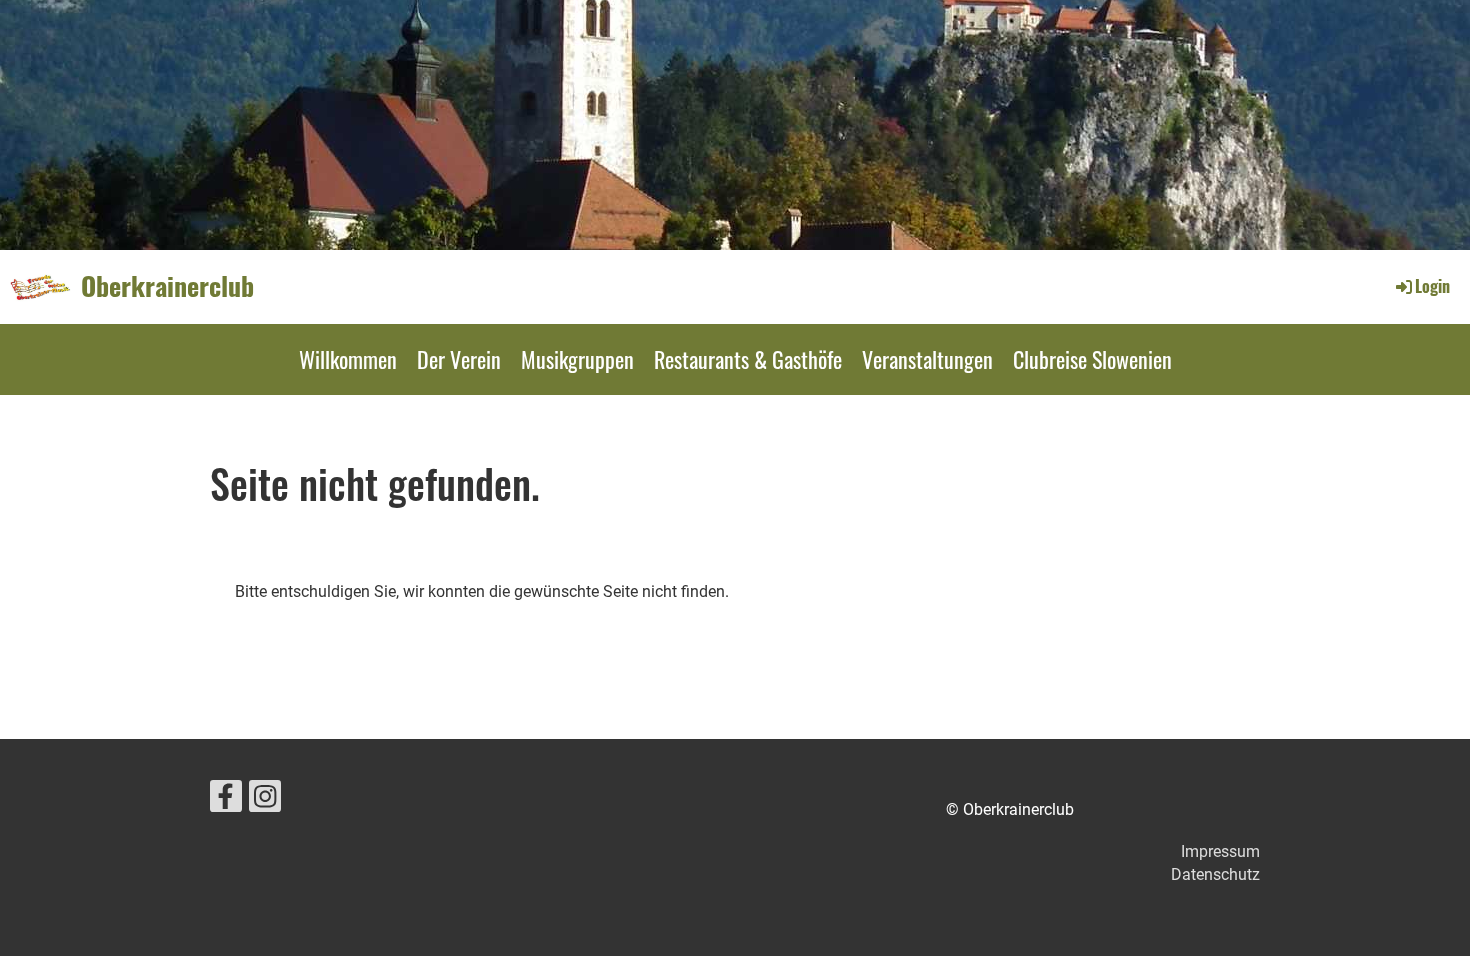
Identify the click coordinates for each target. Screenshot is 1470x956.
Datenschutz (1215, 874)
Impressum (1220, 851)
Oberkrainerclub (167, 286)
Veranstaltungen (927, 359)
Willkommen (348, 359)
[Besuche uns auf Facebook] (226, 801)
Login (1432, 286)
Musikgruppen (577, 359)
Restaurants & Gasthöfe (748, 359)
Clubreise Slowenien (1092, 359)
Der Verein (459, 359)
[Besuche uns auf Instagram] (265, 801)
